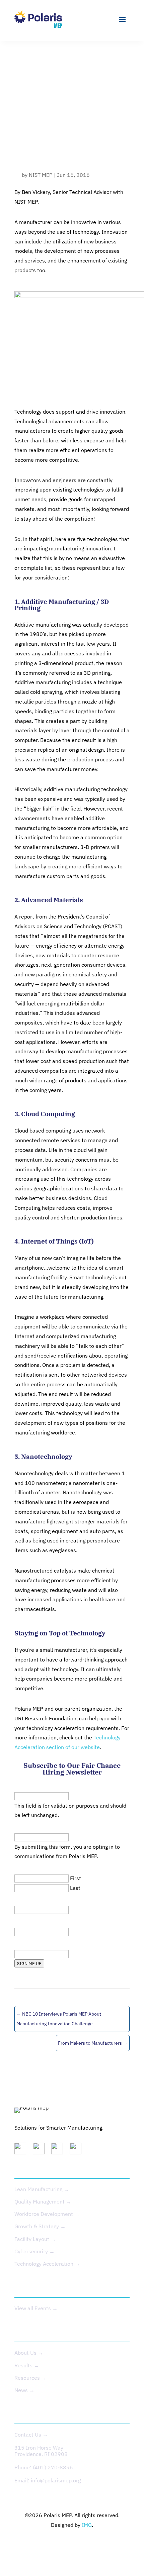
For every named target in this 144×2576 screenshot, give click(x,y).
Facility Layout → (35, 2239)
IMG (87, 2525)
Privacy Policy (48, 2545)
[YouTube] (60, 2150)
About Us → (29, 2353)
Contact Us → (31, 2435)
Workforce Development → (47, 2214)
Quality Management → (43, 2202)
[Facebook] (78, 2150)
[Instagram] (41, 2150)
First (76, 1878)
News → (24, 2390)
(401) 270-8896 (53, 2467)
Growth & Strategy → (40, 2226)
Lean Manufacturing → (42, 2189)
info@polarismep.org (56, 2480)
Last (75, 1888)
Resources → (30, 2378)
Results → (27, 2365)
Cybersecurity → (34, 2251)
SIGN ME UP (29, 1963)
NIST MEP (41, 175)
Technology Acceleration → (47, 2264)
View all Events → (36, 2308)
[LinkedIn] (23, 2150)
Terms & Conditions (98, 2545)
